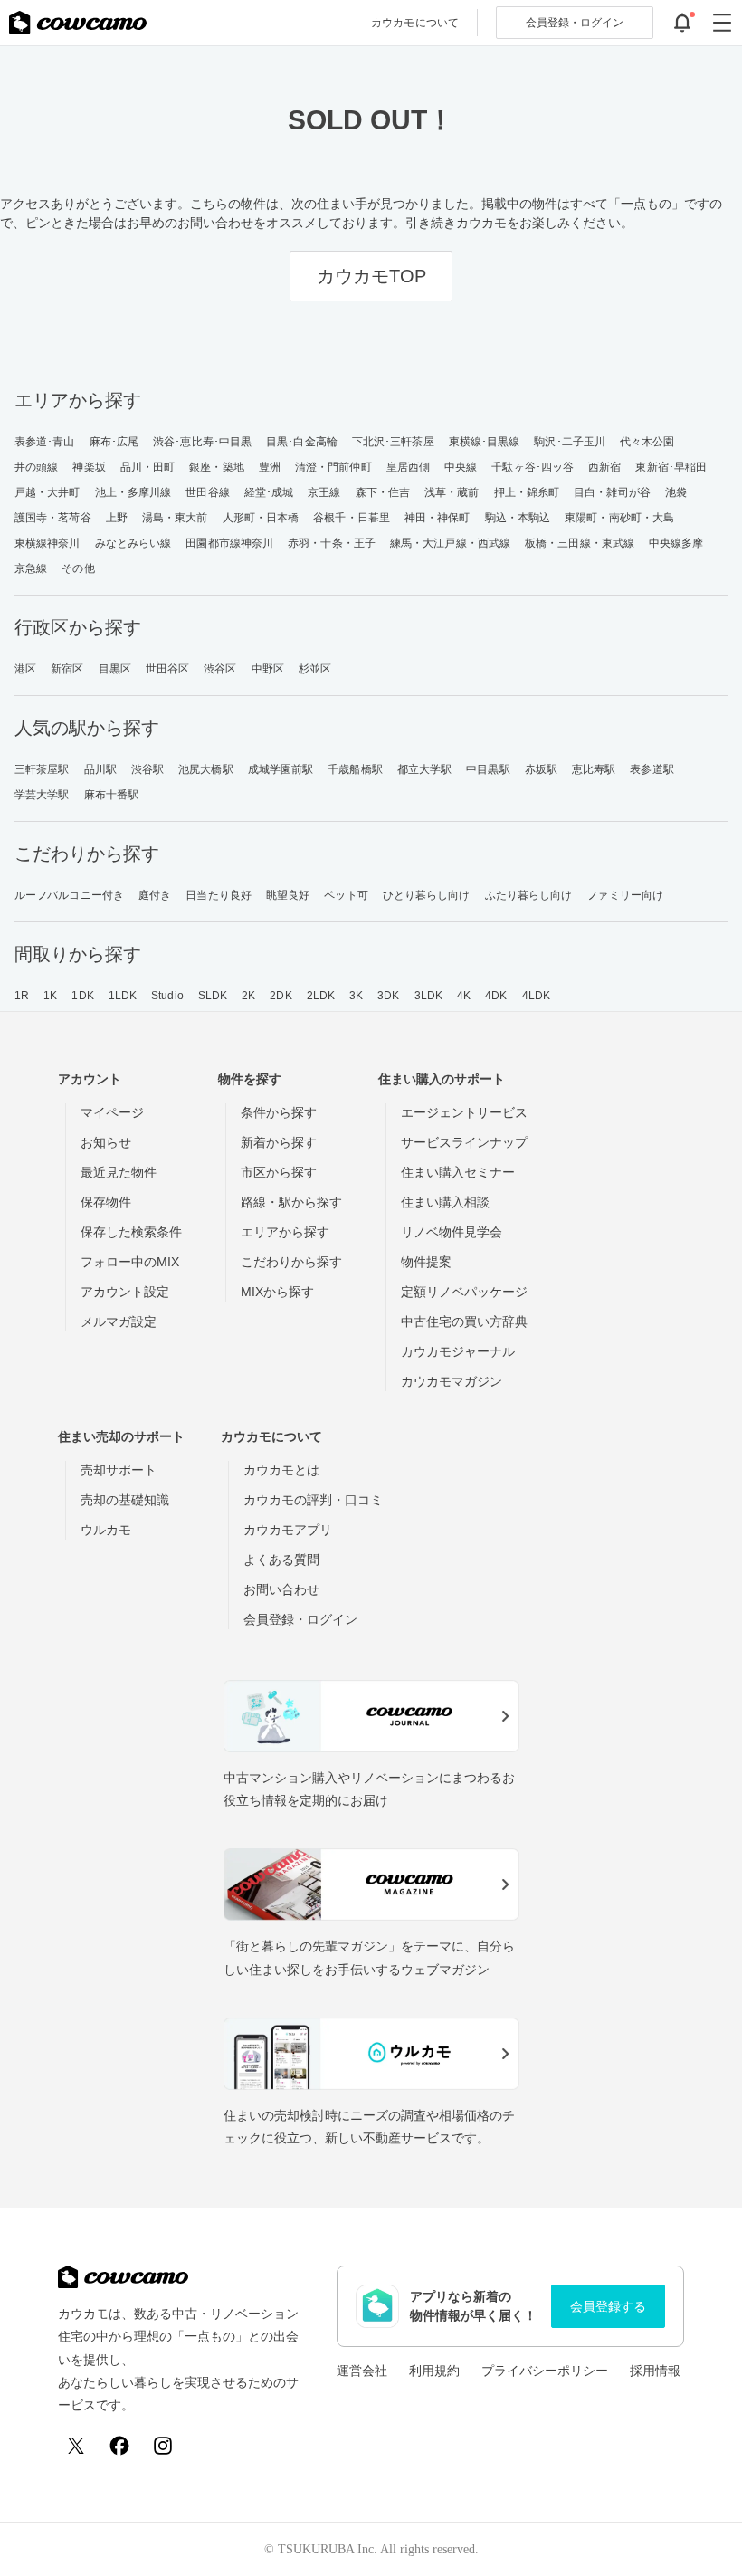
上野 (117, 518)
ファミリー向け (625, 895)
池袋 (676, 492)
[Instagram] (163, 2446)
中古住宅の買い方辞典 (464, 1321)
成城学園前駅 (281, 769)
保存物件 (106, 1202)
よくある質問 (281, 1560)
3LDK (428, 996)
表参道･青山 (45, 442)
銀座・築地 (217, 467)
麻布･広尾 (114, 442)
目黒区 (115, 669)
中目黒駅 (488, 769)
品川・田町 (148, 467)
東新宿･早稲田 (671, 467)
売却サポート (119, 1470)
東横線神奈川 (48, 543)
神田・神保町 (438, 518)
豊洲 (270, 467)
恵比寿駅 (594, 769)
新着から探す (279, 1142)
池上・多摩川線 (133, 492)
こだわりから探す (291, 1262)
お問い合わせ (281, 1589)
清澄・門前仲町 (333, 467)
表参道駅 (652, 769)
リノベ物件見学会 (452, 1232)
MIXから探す (277, 1292)
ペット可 (346, 895)
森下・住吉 (383, 492)
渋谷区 (220, 669)
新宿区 (67, 669)
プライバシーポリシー (545, 2371)
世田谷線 (207, 492)
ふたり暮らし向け (529, 895)
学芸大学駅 (42, 795)
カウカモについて (415, 23)
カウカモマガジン (452, 1381)
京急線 (31, 568)
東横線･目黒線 (485, 442)
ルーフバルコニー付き (69, 895)
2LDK (321, 996)
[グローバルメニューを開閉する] (722, 23)
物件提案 (426, 1262)
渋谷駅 (147, 769)
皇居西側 (408, 467)
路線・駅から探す (291, 1202)
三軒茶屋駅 (42, 769)
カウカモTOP (371, 276)
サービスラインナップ (464, 1142)
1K (50, 996)
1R (22, 996)
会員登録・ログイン (300, 1619)
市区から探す (279, 1172)
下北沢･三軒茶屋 (393, 442)
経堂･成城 (269, 492)
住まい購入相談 (445, 1202)
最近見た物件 (119, 1172)
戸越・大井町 (48, 492)
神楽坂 (89, 467)
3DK (388, 996)
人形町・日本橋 (261, 518)
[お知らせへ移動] (682, 23)
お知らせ (106, 1142)
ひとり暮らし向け (427, 895)
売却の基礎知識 (125, 1500)
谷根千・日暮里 (352, 518)
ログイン (575, 23)
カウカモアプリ (288, 1530)
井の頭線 (36, 467)
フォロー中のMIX (130, 1262)
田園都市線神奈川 (229, 543)
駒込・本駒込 (518, 518)
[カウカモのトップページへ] (78, 23)
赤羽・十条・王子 (332, 543)
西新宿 (604, 467)
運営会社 (362, 2371)
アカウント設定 (125, 1292)
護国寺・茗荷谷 (53, 518)
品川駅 (100, 769)
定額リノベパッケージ (464, 1292)
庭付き (155, 895)
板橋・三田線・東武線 (580, 543)
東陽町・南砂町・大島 (619, 518)
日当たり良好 (219, 895)
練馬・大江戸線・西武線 (450, 543)
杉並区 (315, 669)
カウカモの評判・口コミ (313, 1500)
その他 (78, 568)
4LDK (536, 996)
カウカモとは (281, 1470)
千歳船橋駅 (355, 769)
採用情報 (655, 2371)
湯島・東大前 (175, 518)
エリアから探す (285, 1232)
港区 (25, 669)
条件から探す (279, 1112)
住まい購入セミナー (458, 1172)
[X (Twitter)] (76, 2446)
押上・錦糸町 (527, 492)
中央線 (461, 467)
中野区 (268, 669)
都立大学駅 (425, 769)
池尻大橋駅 (206, 769)
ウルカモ (106, 1530)
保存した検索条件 (131, 1232)
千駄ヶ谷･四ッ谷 (533, 467)
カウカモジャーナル (458, 1351)
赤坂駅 (541, 769)
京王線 (324, 492)
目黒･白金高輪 (302, 442)
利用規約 (434, 2371)
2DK (281, 996)
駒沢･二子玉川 (570, 442)
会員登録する (608, 2306)
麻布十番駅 (112, 795)
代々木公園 (647, 442)
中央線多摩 (676, 543)
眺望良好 (288, 895)
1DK (82, 996)
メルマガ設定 (119, 1321)
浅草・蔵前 (452, 492)
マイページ (112, 1112)
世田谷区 (167, 669)
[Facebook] (119, 2446)
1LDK (123, 996)
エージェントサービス (464, 1112)
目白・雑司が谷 (612, 492)
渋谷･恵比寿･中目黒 (202, 442)
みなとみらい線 (133, 543)
